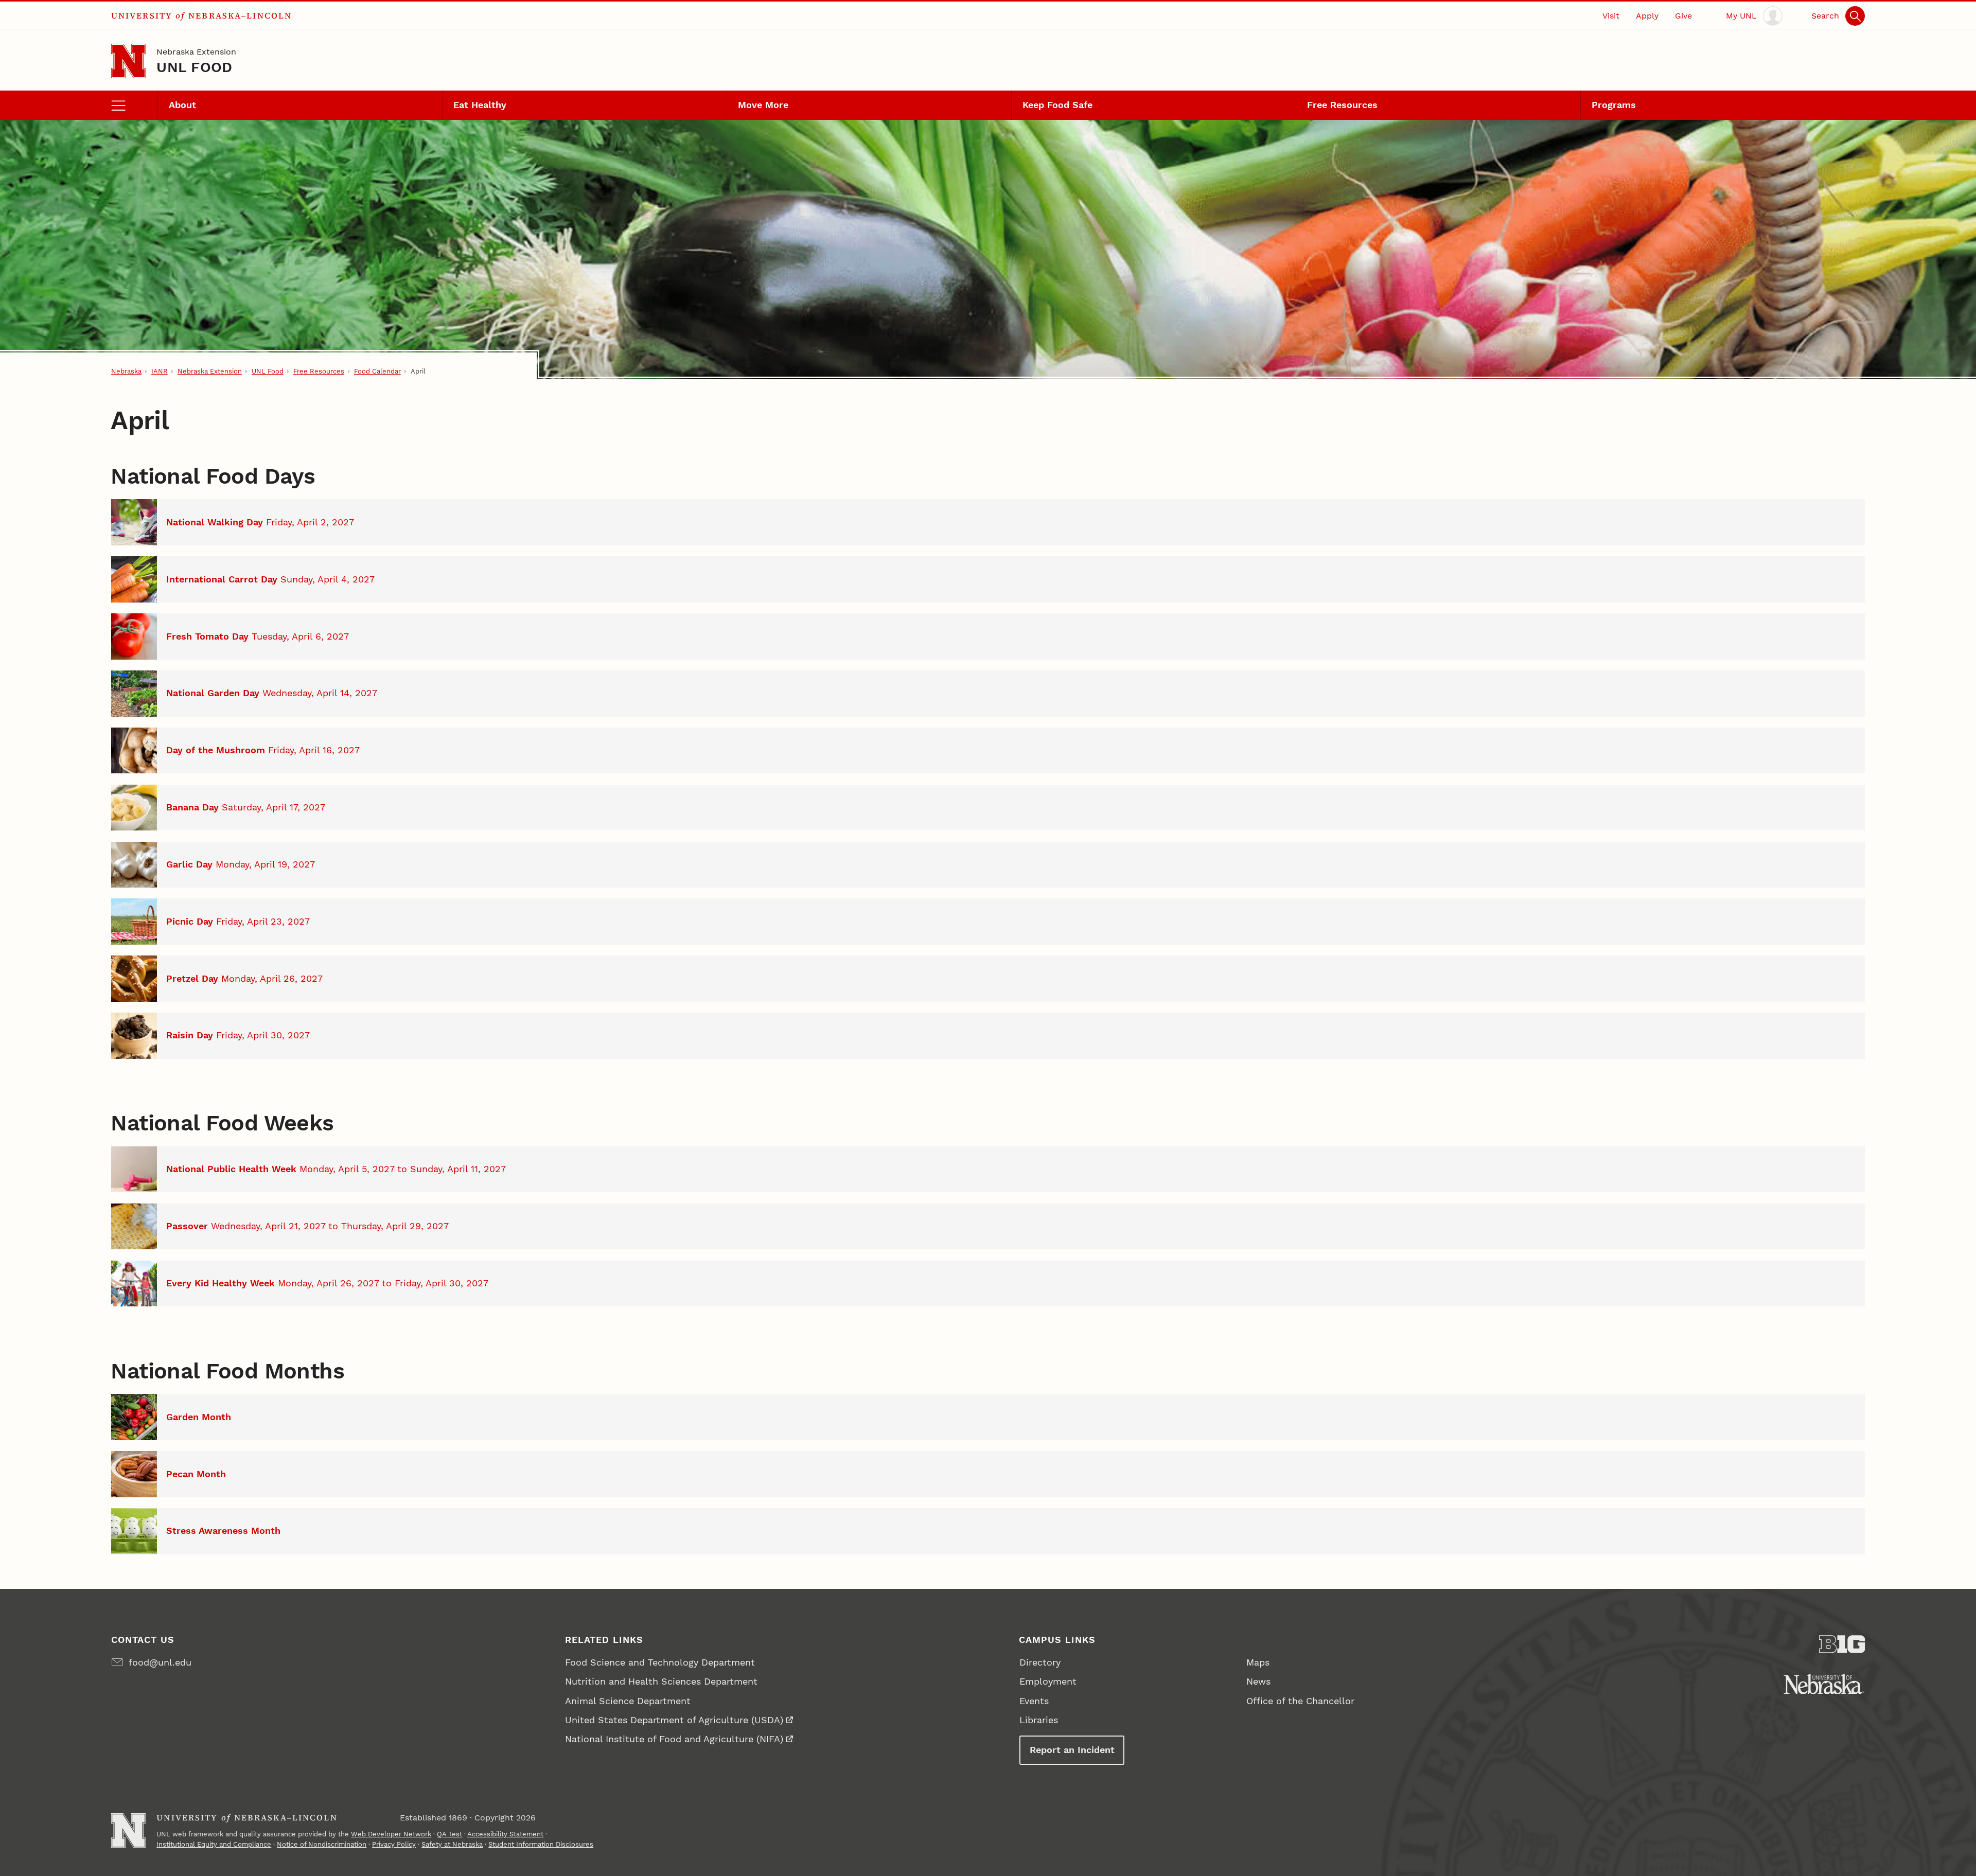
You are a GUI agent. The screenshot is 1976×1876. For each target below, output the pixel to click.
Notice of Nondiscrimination (322, 1844)
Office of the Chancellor (1300, 1701)
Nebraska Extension (196, 52)
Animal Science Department (628, 1701)
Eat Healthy (480, 105)
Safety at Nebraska (452, 1844)
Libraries (1039, 1720)
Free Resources (1342, 105)
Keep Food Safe (1057, 105)
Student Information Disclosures (541, 1844)
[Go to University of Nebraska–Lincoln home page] (128, 61)
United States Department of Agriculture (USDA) (674, 1720)
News (1258, 1681)
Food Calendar (377, 371)
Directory (1040, 1662)
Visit (1611, 16)
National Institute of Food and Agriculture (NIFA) (674, 1739)
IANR (160, 371)
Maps (1258, 1662)
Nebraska (126, 371)
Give (1683, 16)
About (182, 105)
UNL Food (194, 67)
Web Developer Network (391, 1834)
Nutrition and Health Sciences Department (661, 1681)
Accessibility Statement (505, 1834)
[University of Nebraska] (1824, 1684)
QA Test (449, 1834)
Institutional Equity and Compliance (214, 1844)
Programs (1614, 105)
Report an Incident (1072, 1750)
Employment (1048, 1681)
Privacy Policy (394, 1844)
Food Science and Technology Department (660, 1662)
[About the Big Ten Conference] (1842, 1644)
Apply (1647, 16)
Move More (763, 105)
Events (1034, 1701)
